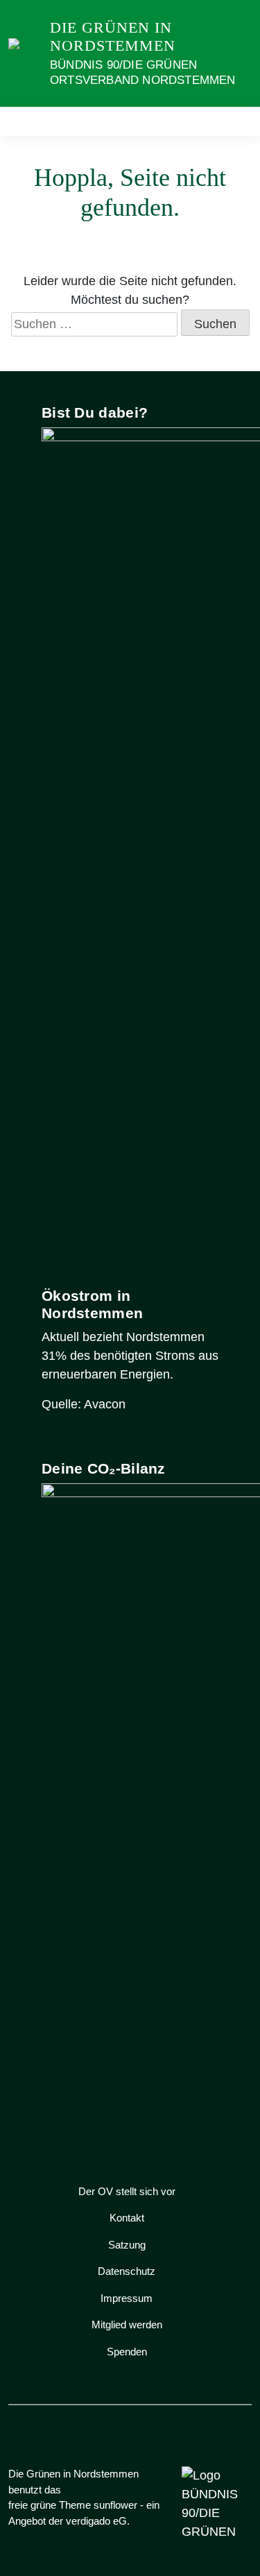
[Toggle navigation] (237, 121)
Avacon (105, 1404)
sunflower (115, 2505)
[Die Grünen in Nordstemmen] (26, 53)
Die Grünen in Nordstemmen (113, 36)
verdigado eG (96, 2521)
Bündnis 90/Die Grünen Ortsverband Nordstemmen (143, 72)
